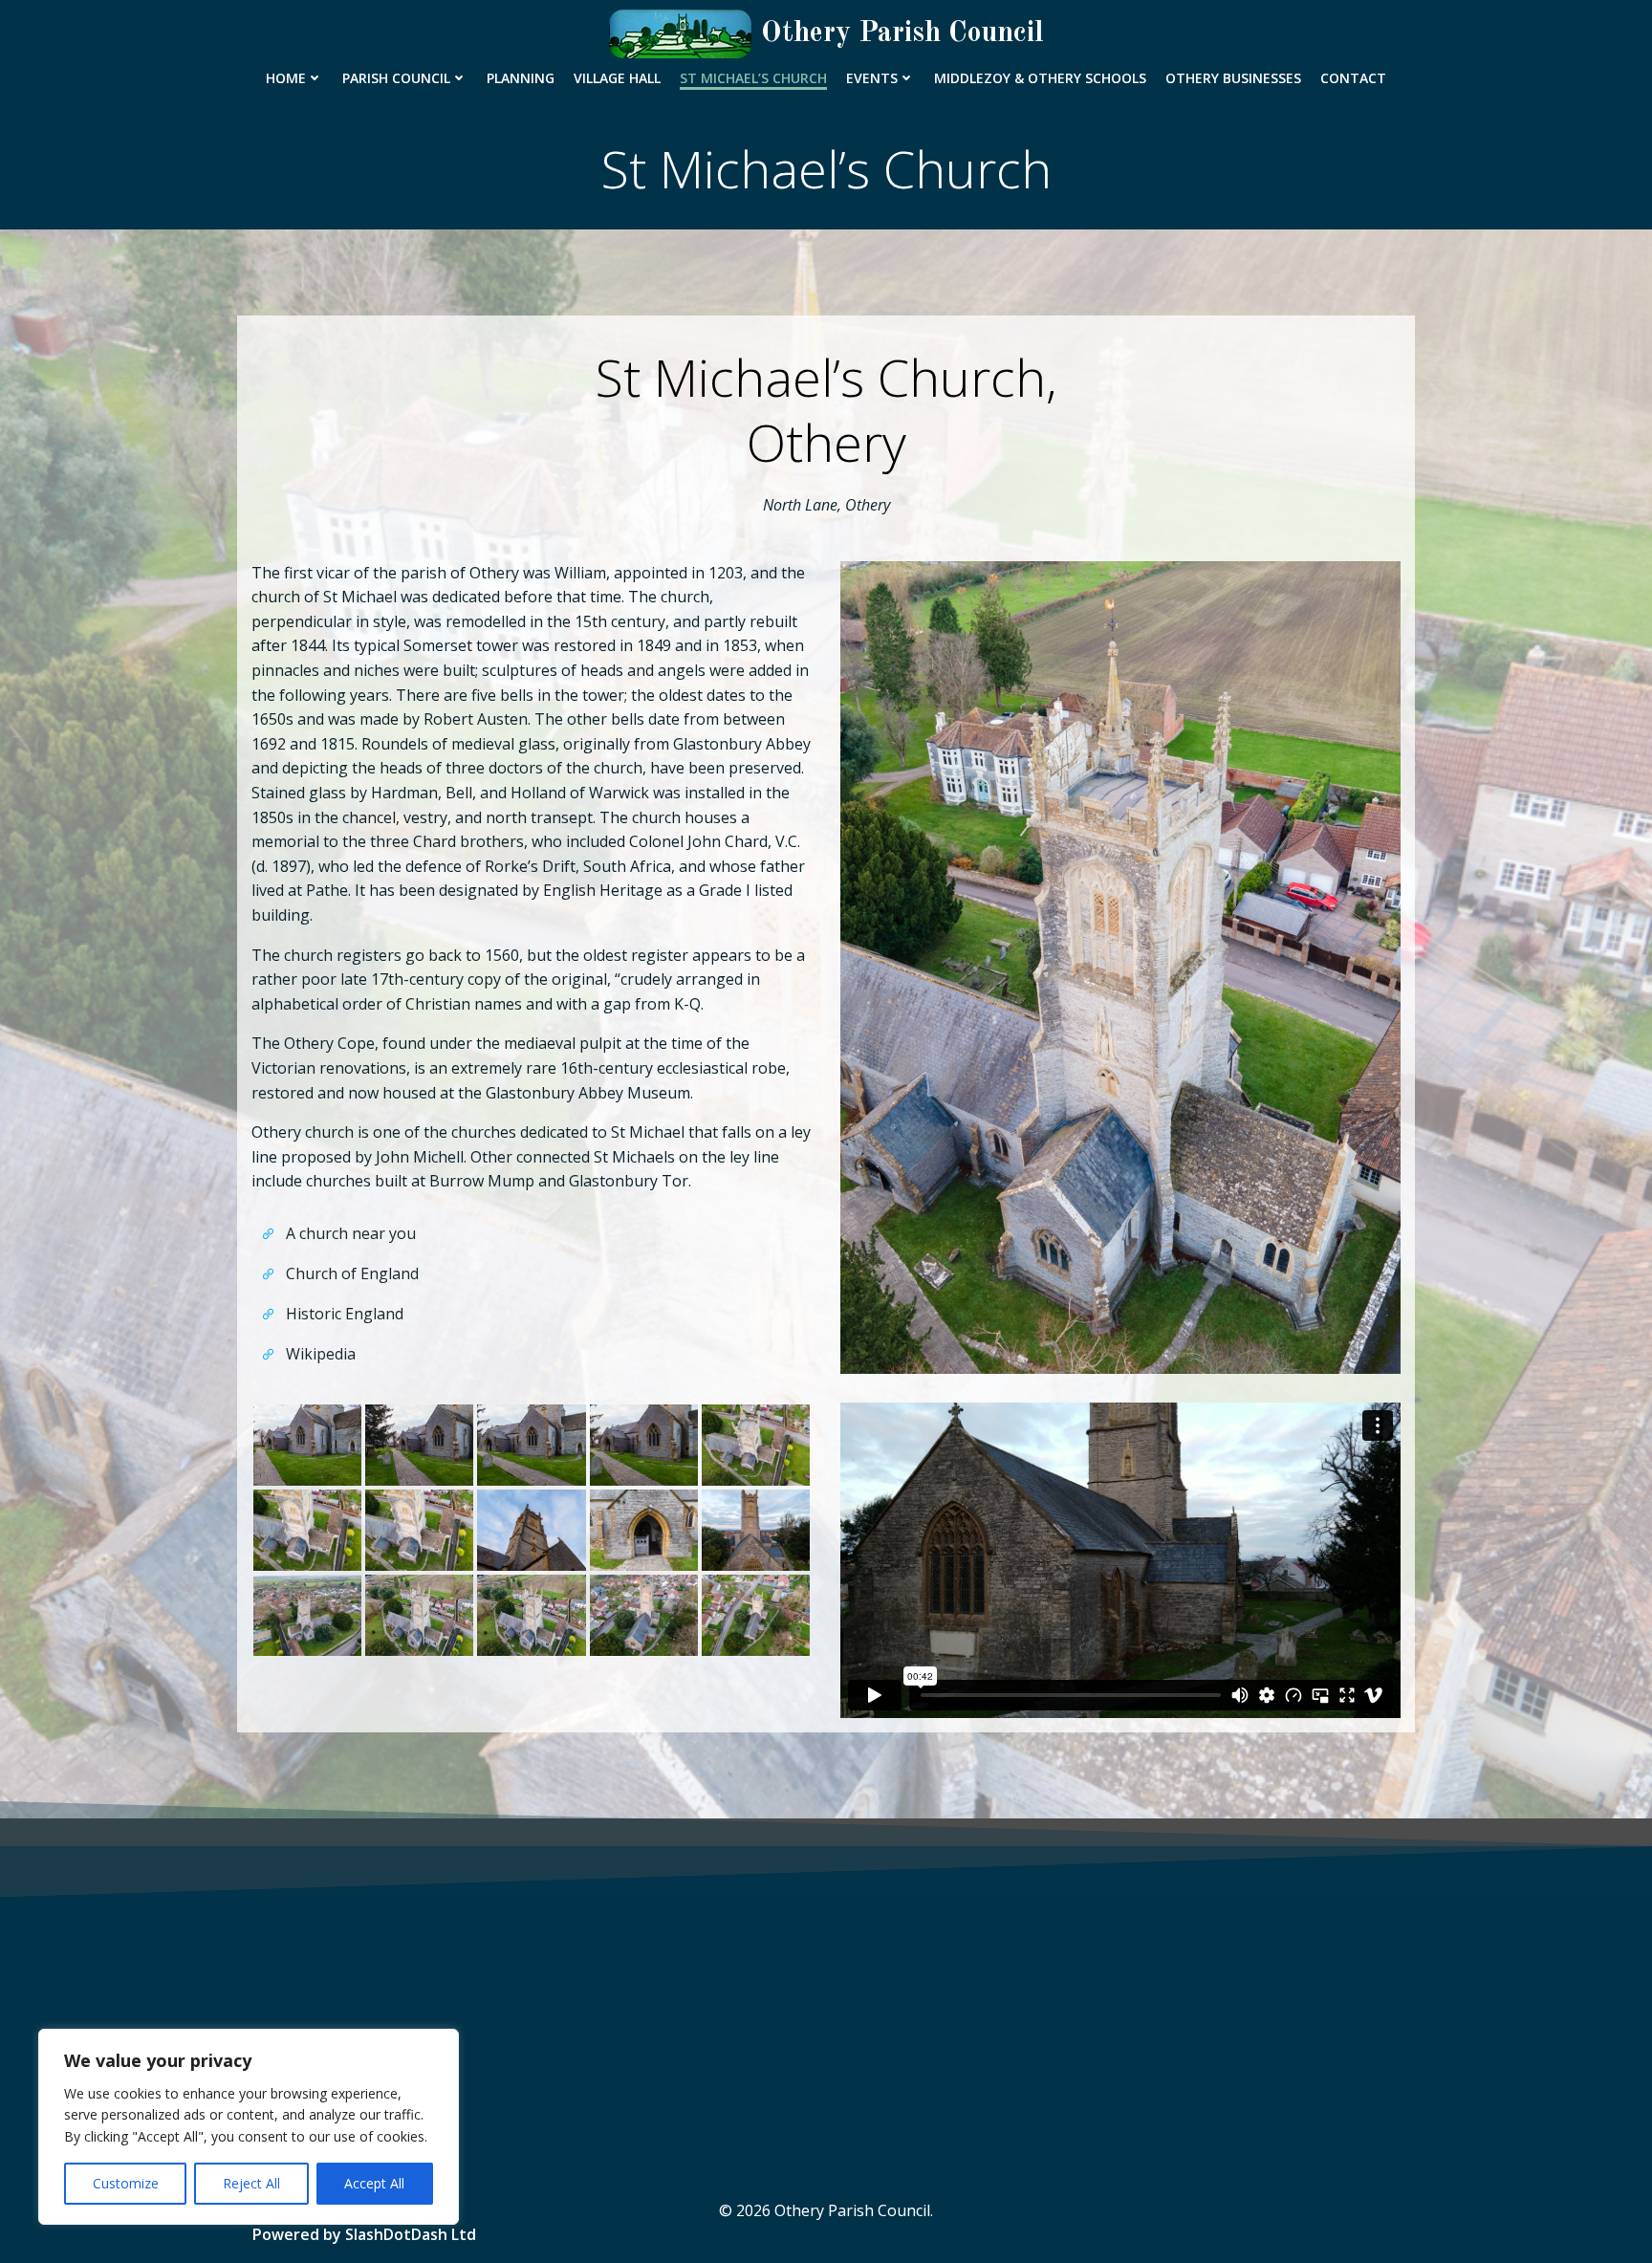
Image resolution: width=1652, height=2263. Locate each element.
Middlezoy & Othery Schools (1040, 78)
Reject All (251, 2183)
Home (286, 78)
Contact (1353, 78)
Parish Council (396, 78)
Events (872, 78)
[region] (249, 2127)
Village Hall (617, 78)
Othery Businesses (1233, 78)
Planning (521, 78)
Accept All (374, 2183)
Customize (126, 2183)
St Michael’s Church (753, 78)
